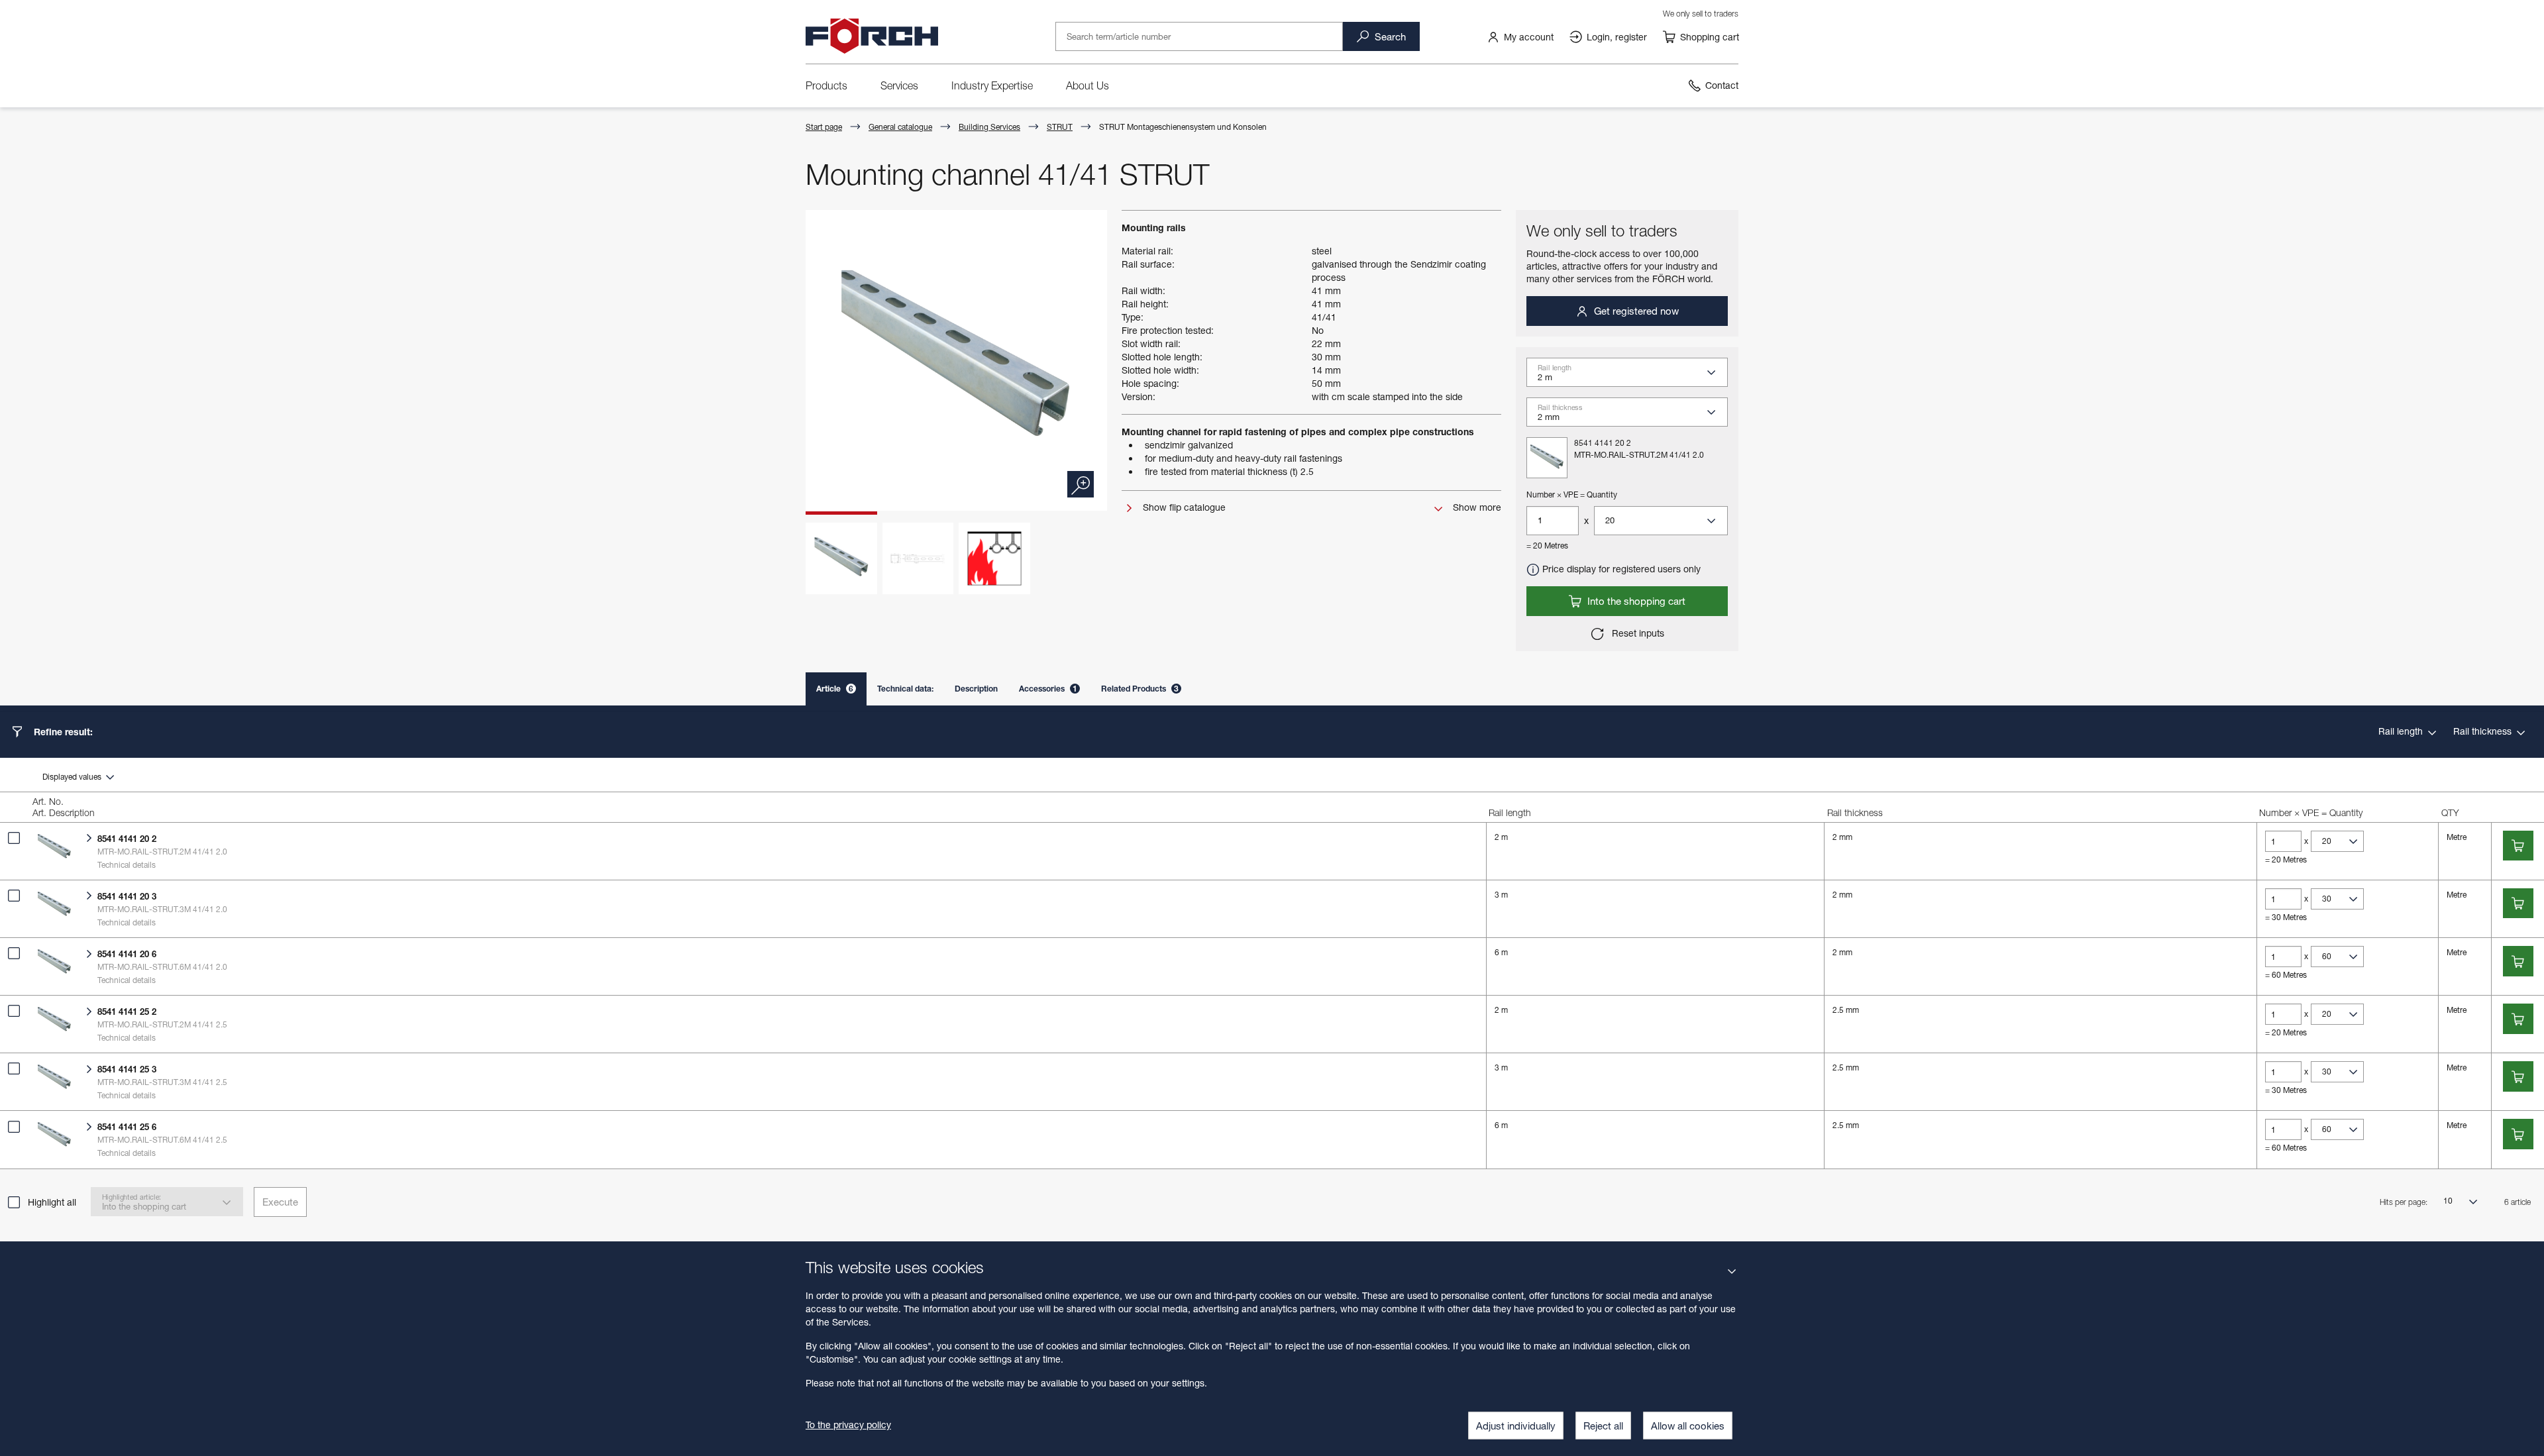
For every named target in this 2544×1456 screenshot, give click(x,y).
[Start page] (872, 36)
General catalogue (900, 127)
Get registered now (1635, 311)
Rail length (2402, 731)
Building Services (989, 127)
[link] (1520, 36)
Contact (1722, 85)
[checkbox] (14, 838)
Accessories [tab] (1048, 689)
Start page (824, 127)
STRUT (1060, 127)
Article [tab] (835, 689)
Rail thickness (2484, 731)
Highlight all (52, 1202)
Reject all (1603, 1426)
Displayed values (73, 777)
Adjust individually (1516, 1426)
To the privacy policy (848, 1425)
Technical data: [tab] (905, 689)
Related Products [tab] (1140, 689)
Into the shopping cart (1635, 601)
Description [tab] (976, 689)
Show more (1476, 507)
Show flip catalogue (1183, 507)
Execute (280, 1202)
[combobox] (1632, 376)
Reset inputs (1637, 633)
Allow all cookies (1688, 1426)
